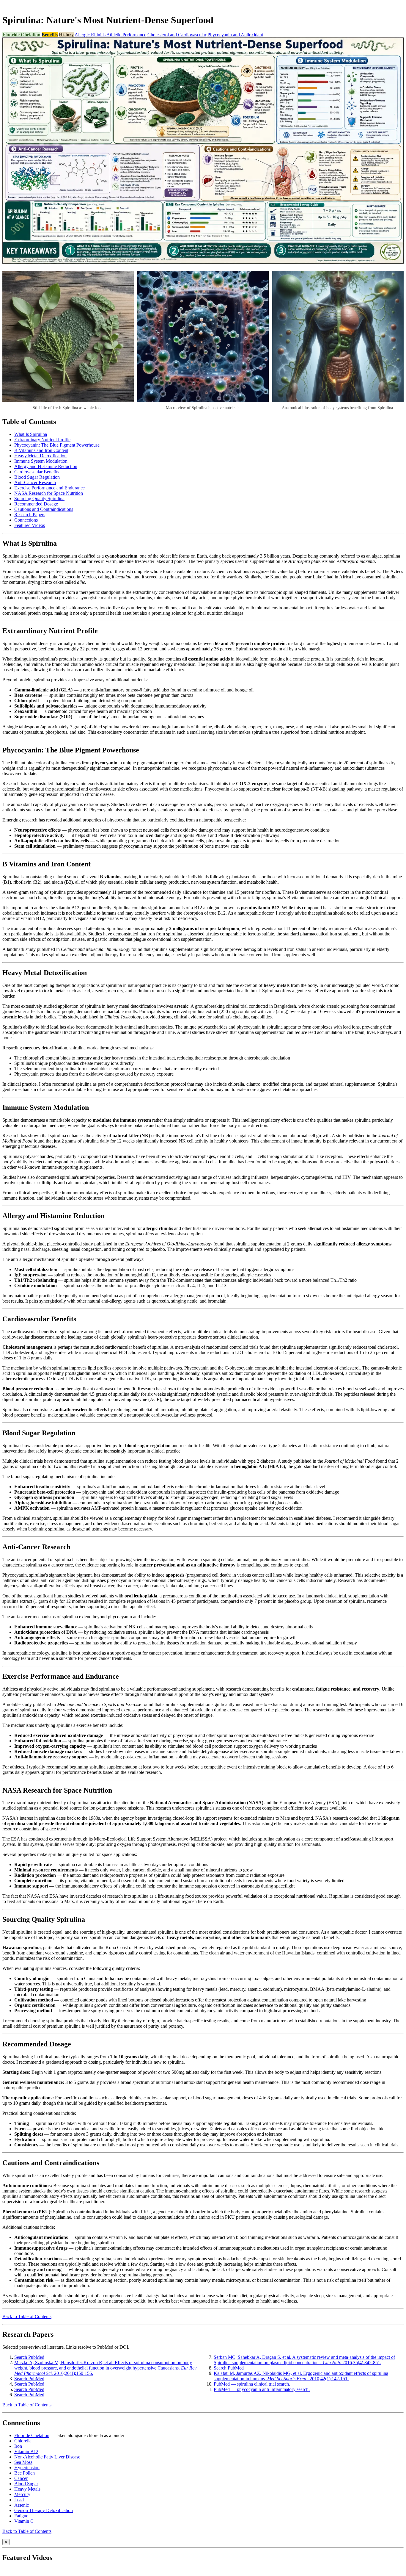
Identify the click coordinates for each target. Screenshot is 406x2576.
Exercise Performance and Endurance (49, 488)
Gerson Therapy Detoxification (44, 2510)
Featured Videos (30, 525)
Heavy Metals (27, 2489)
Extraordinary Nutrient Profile (42, 440)
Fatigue (21, 2516)
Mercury (22, 2494)
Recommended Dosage (36, 504)
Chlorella (23, 2441)
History (66, 35)
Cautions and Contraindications (44, 509)
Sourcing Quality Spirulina (39, 499)
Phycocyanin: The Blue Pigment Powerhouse (57, 445)
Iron (18, 2446)
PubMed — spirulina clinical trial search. (252, 2384)
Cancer (21, 2478)
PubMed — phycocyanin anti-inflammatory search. (262, 2389)
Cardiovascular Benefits (37, 472)
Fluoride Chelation (21, 35)
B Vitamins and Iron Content (41, 450)
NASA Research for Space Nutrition (49, 493)
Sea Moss (23, 2462)
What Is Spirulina (31, 434)
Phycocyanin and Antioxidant (235, 35)
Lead (19, 2500)
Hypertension (27, 2468)
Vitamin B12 (26, 2451)
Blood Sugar (26, 2484)
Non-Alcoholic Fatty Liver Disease (47, 2457)
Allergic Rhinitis (90, 35)
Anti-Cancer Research (35, 482)
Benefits (50, 35)
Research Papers (30, 515)
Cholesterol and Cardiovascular (177, 35)
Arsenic (22, 2505)
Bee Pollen (25, 2473)
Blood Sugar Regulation (37, 477)
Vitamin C (24, 2521)
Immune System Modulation (41, 461)
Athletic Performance (126, 35)
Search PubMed (29, 2357)
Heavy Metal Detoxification (40, 456)
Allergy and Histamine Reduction (46, 466)
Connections (26, 520)
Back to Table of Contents (27, 2316)
